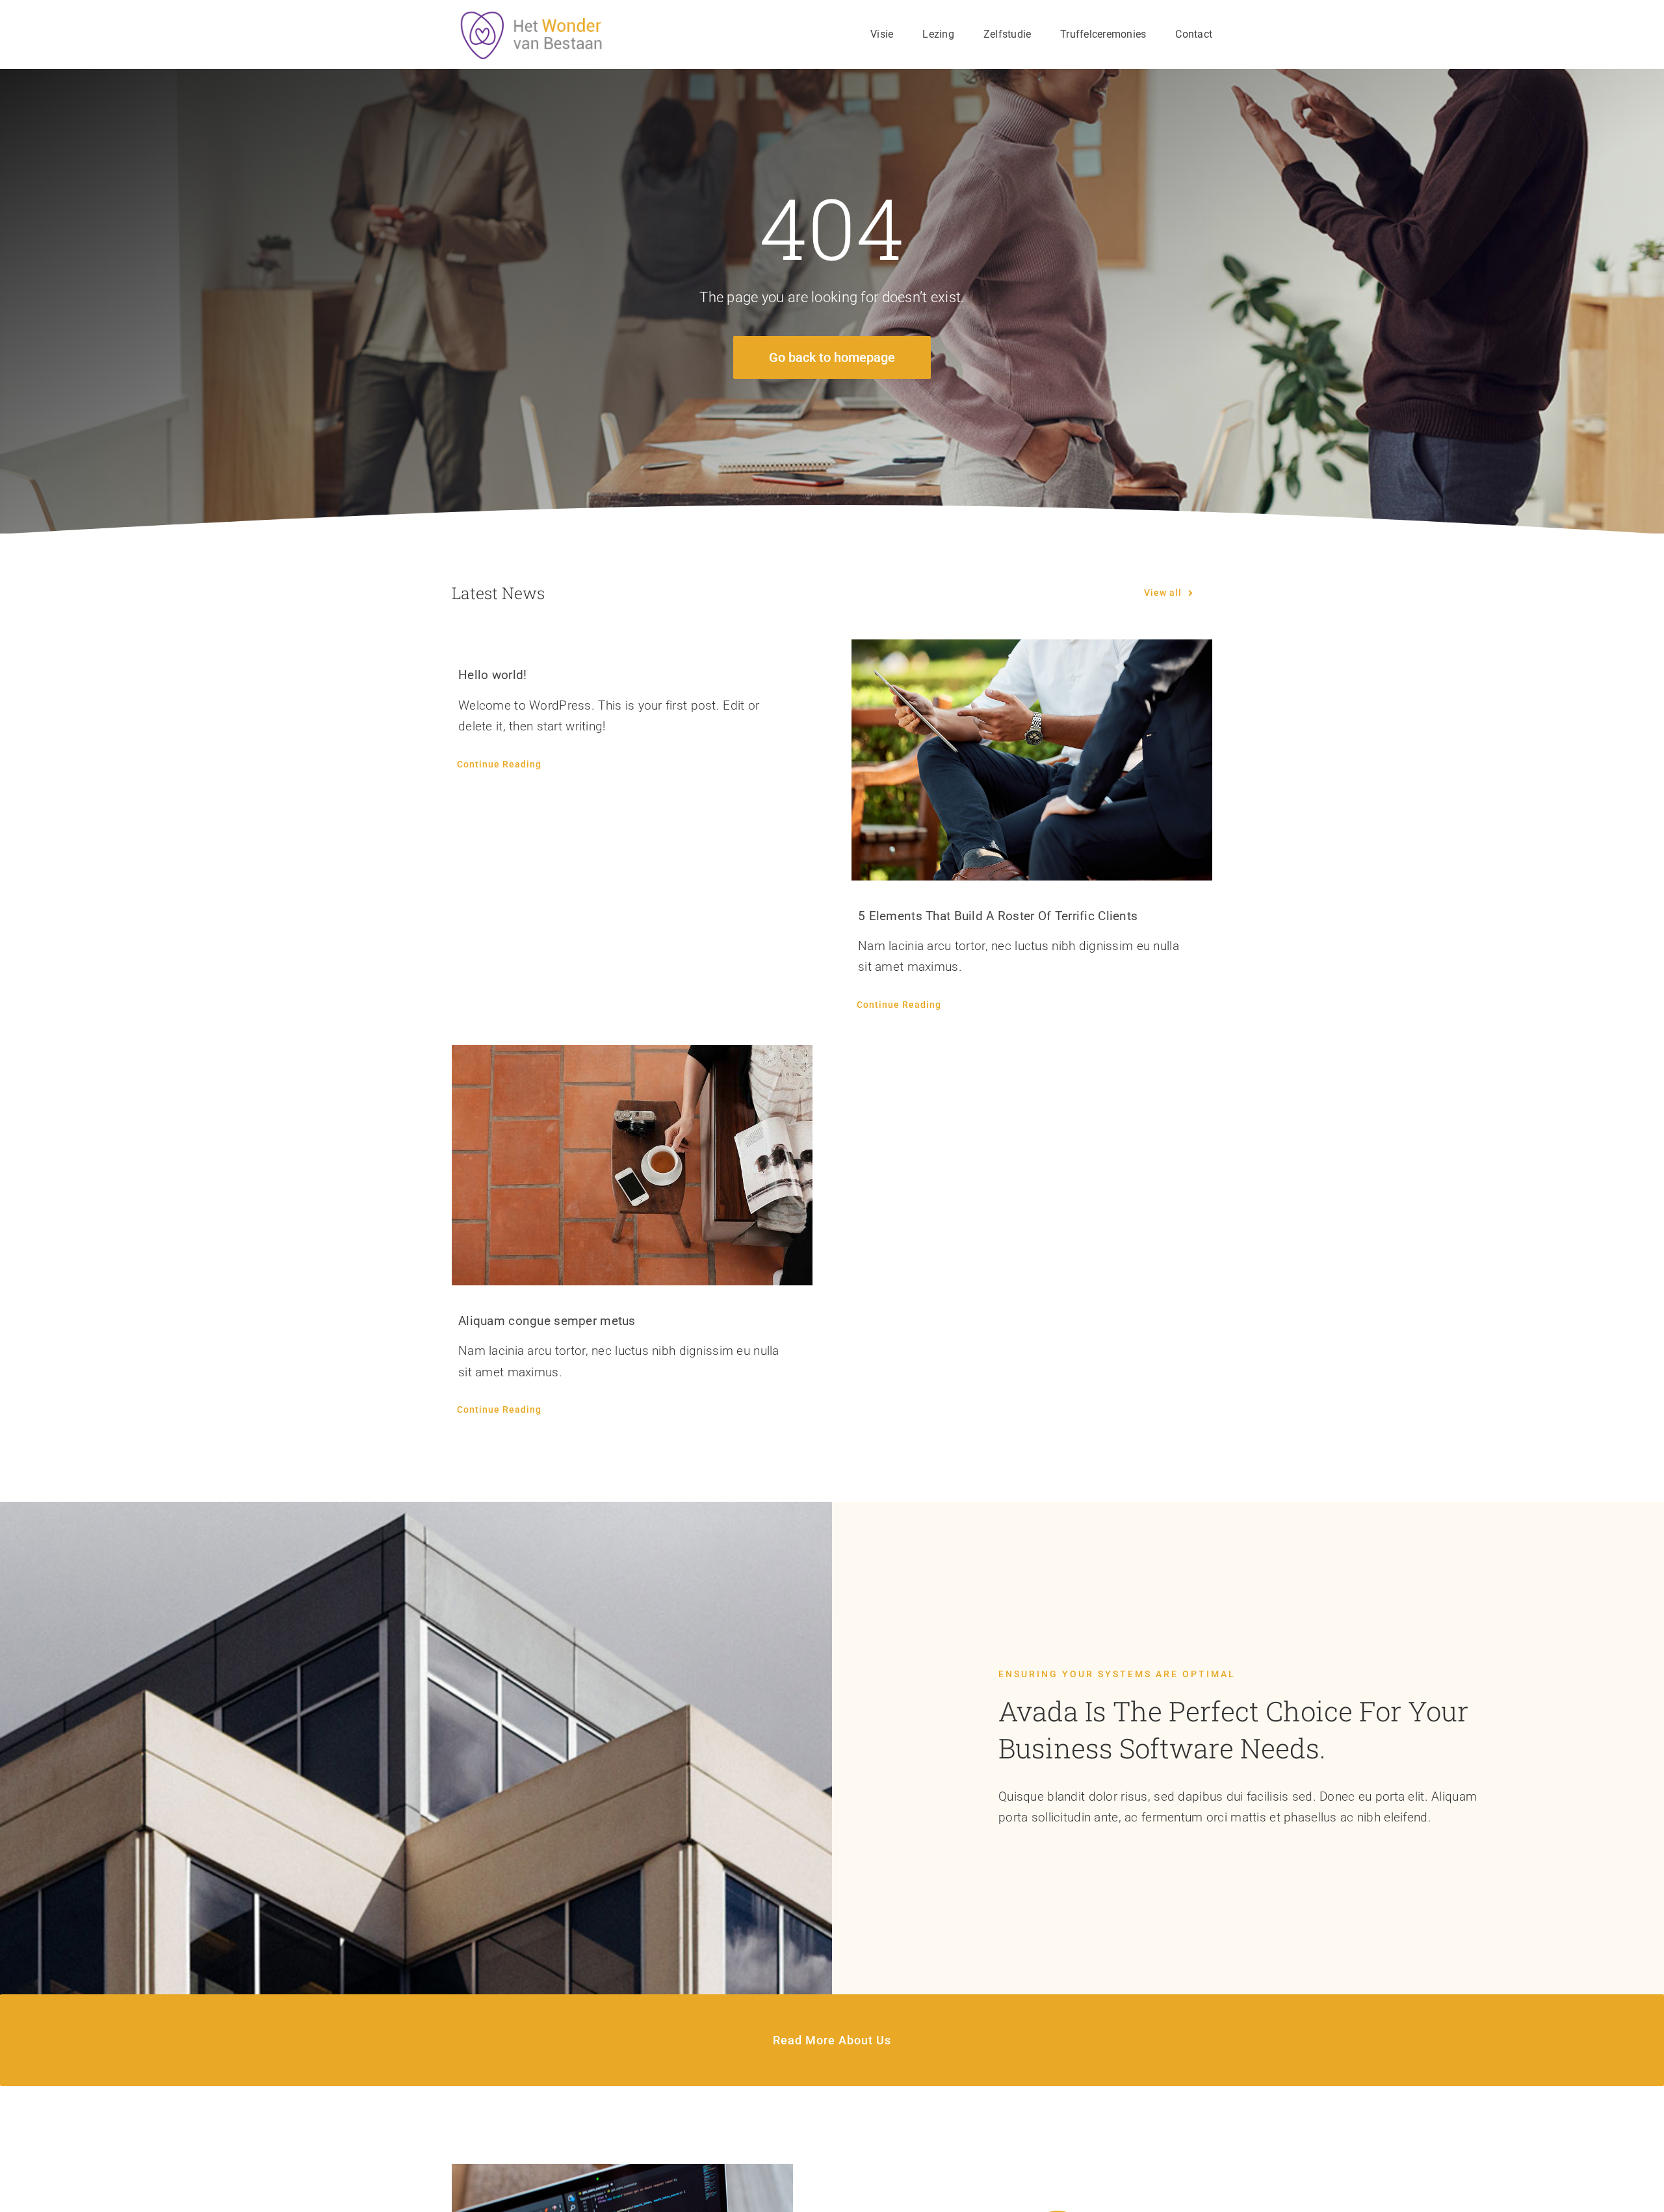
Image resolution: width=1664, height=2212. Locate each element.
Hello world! (492, 675)
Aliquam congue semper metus (547, 1321)
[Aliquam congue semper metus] (632, 1165)
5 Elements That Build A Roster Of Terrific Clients (998, 916)
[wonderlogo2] (535, 16)
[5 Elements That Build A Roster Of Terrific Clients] (1032, 760)
